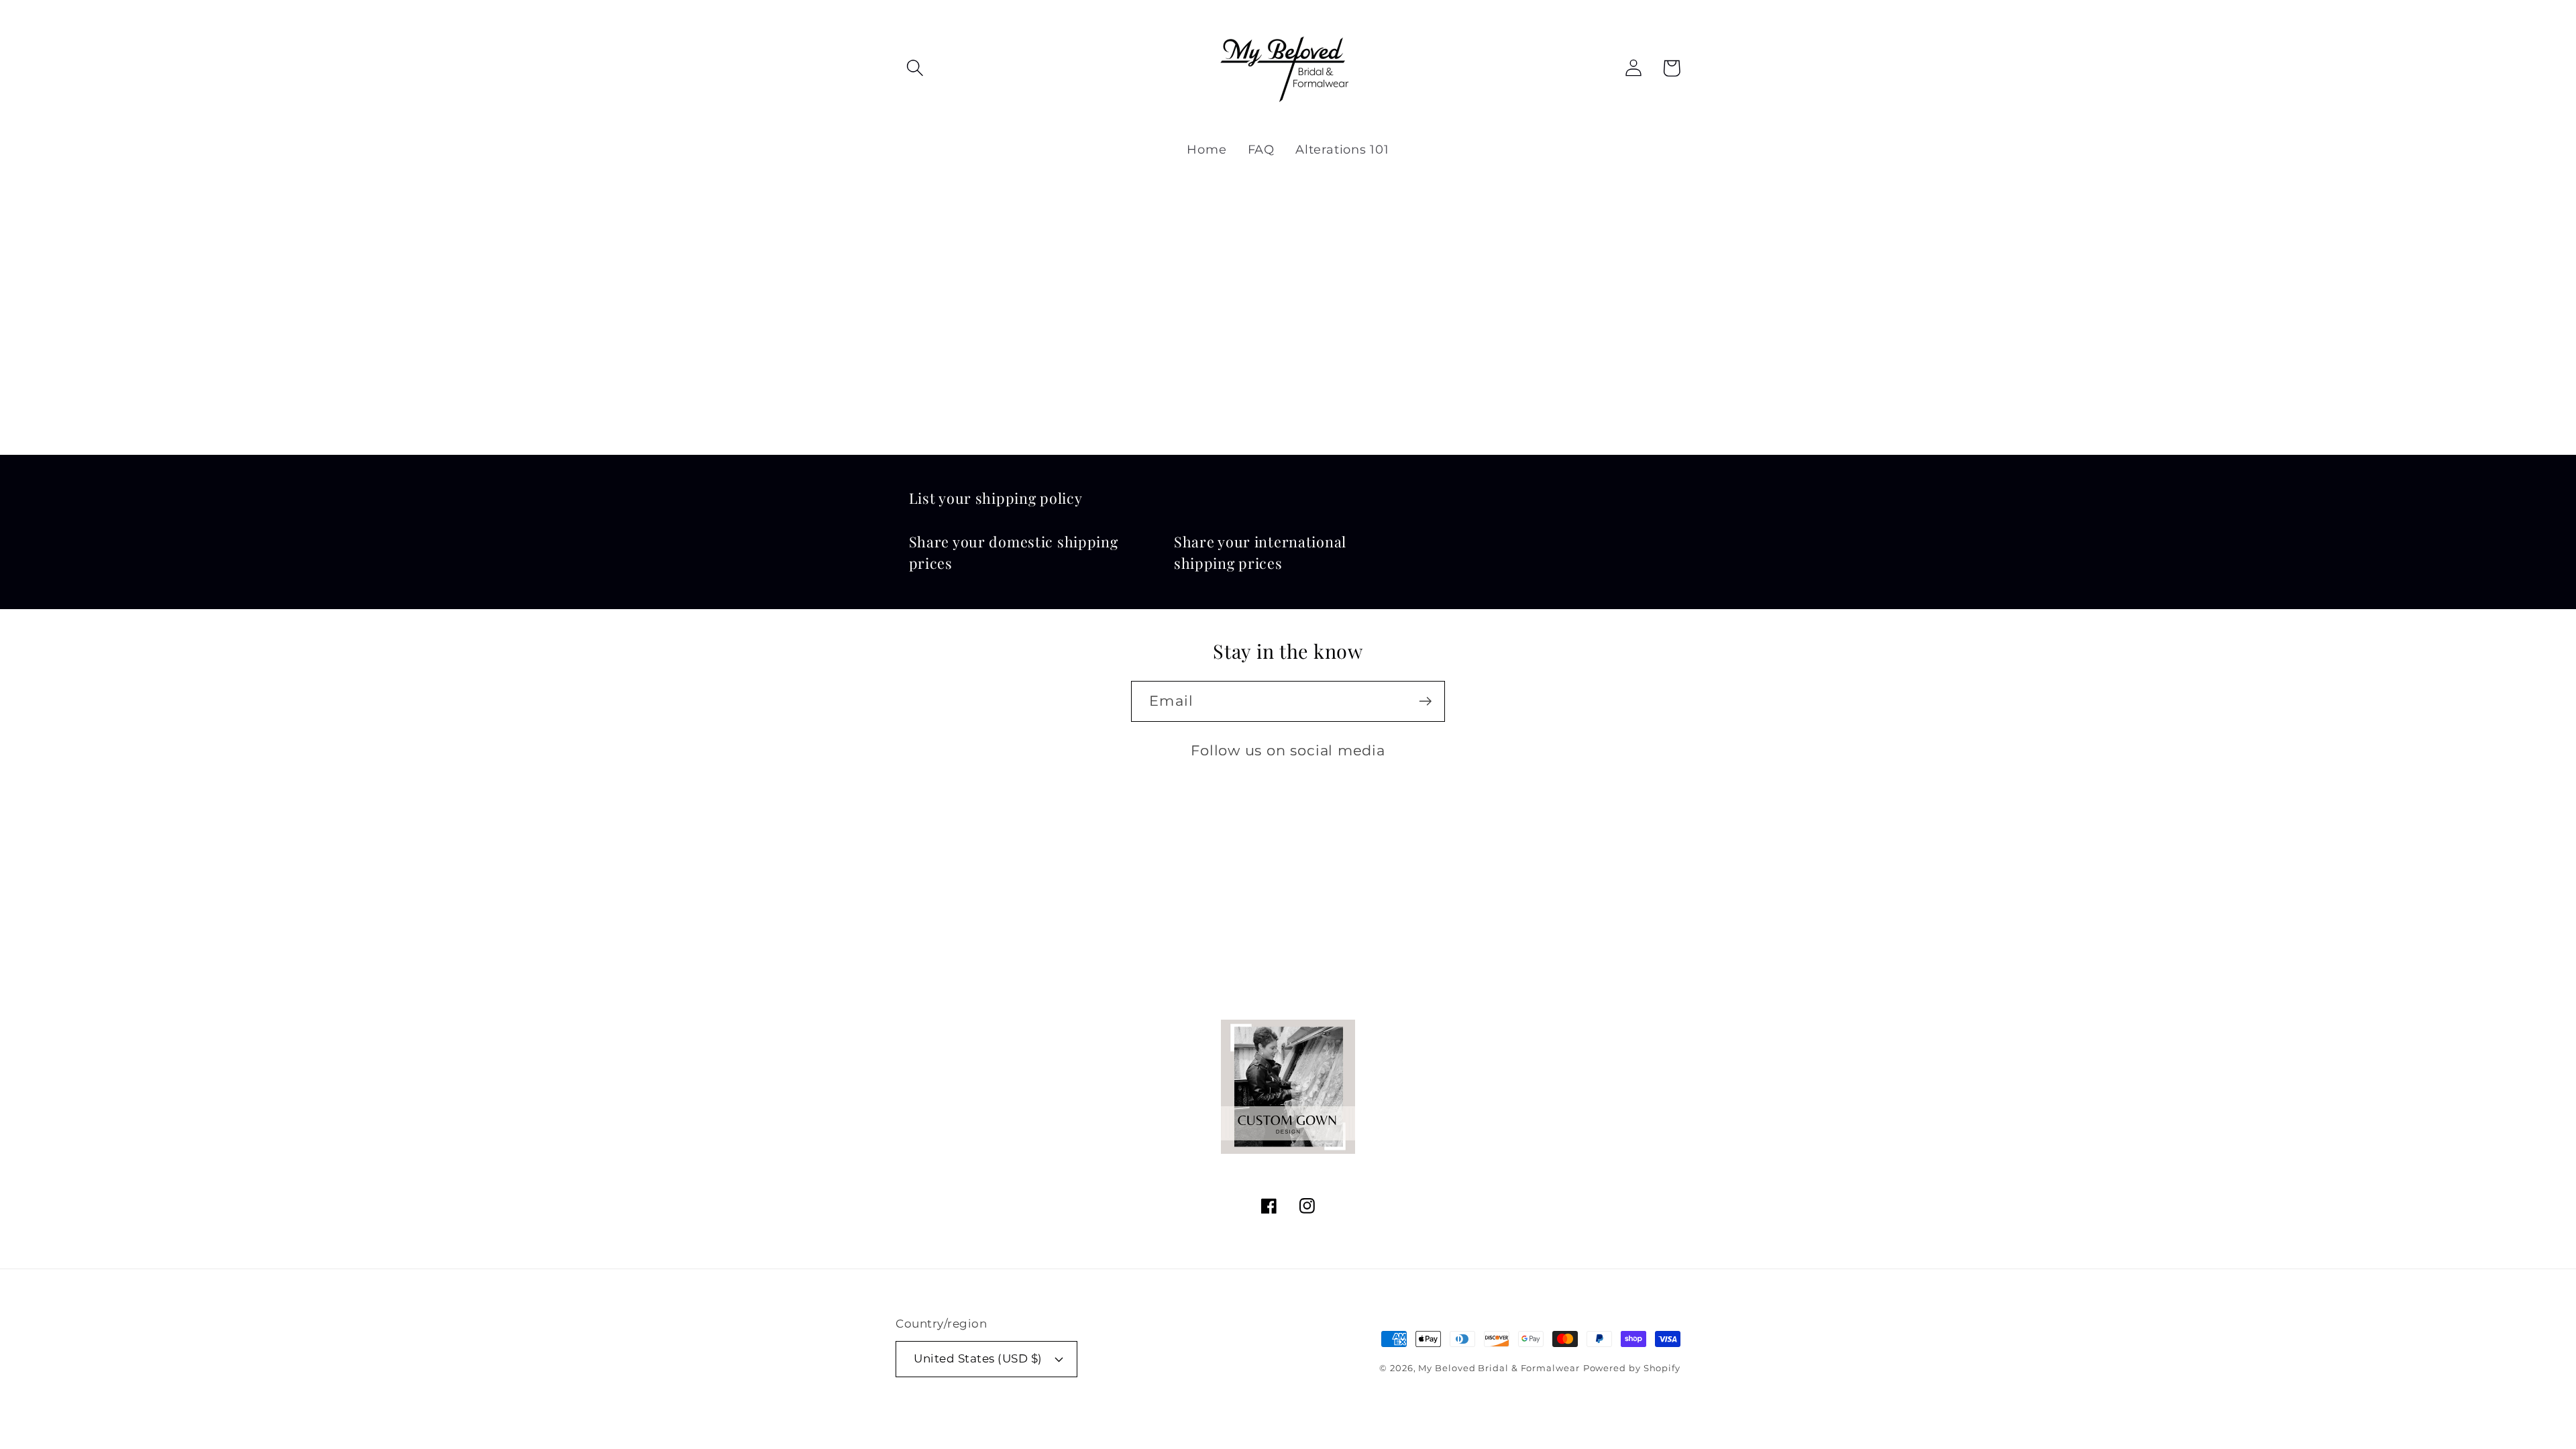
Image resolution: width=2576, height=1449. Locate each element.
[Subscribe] (1425, 701)
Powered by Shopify (1632, 1368)
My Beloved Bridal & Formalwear (1499, 1368)
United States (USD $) (978, 1358)
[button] (915, 68)
